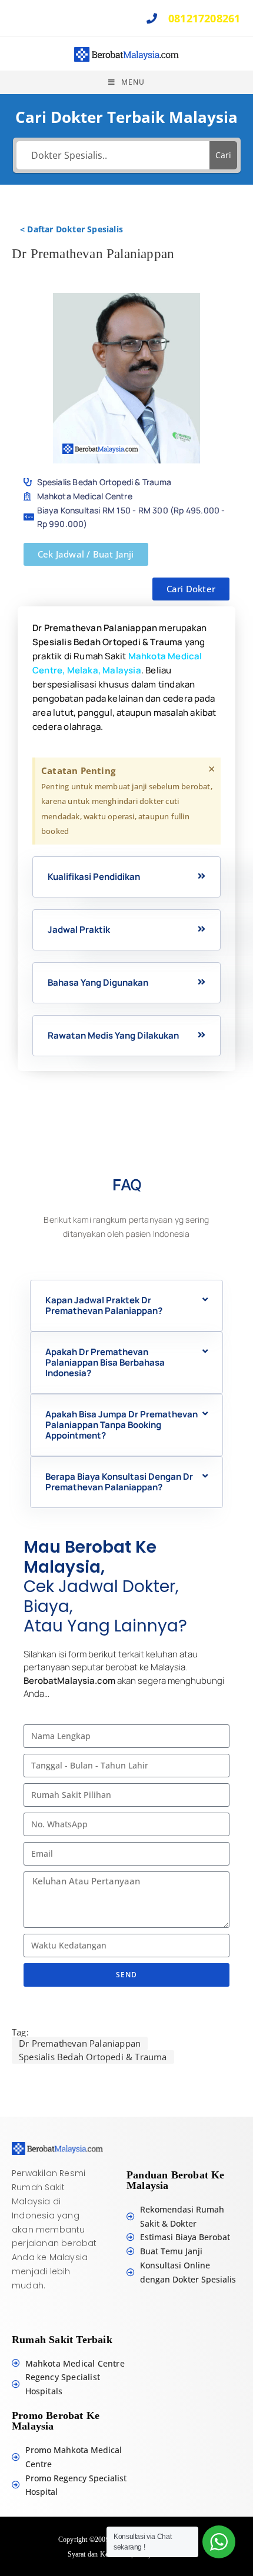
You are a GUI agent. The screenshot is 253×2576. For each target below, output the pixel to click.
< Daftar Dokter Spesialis (71, 229)
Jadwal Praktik (79, 930)
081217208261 (203, 18)
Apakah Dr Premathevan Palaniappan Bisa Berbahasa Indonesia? (105, 1362)
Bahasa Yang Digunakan (98, 982)
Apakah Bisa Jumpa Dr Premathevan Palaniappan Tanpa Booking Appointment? (121, 1425)
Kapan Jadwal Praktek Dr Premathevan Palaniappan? (104, 1305)
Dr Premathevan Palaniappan (80, 2043)
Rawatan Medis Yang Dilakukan (113, 1035)
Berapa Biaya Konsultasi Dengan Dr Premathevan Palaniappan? (119, 1482)
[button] (126, 877)
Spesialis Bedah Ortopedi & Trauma (93, 2057)
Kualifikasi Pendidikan (94, 877)
